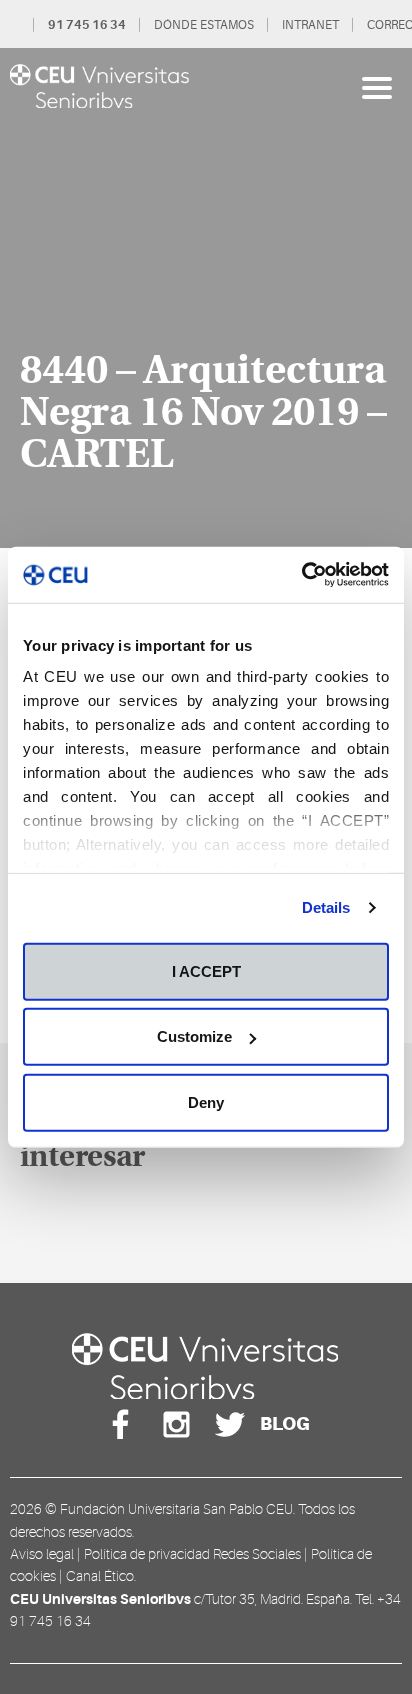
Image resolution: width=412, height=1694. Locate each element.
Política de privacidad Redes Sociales (192, 1554)
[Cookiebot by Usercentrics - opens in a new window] (301, 575)
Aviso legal (42, 1554)
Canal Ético (100, 1576)
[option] (206, 298)
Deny (206, 1101)
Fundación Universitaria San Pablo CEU (176, 1509)
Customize (194, 1036)
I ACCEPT (206, 970)
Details (326, 907)
